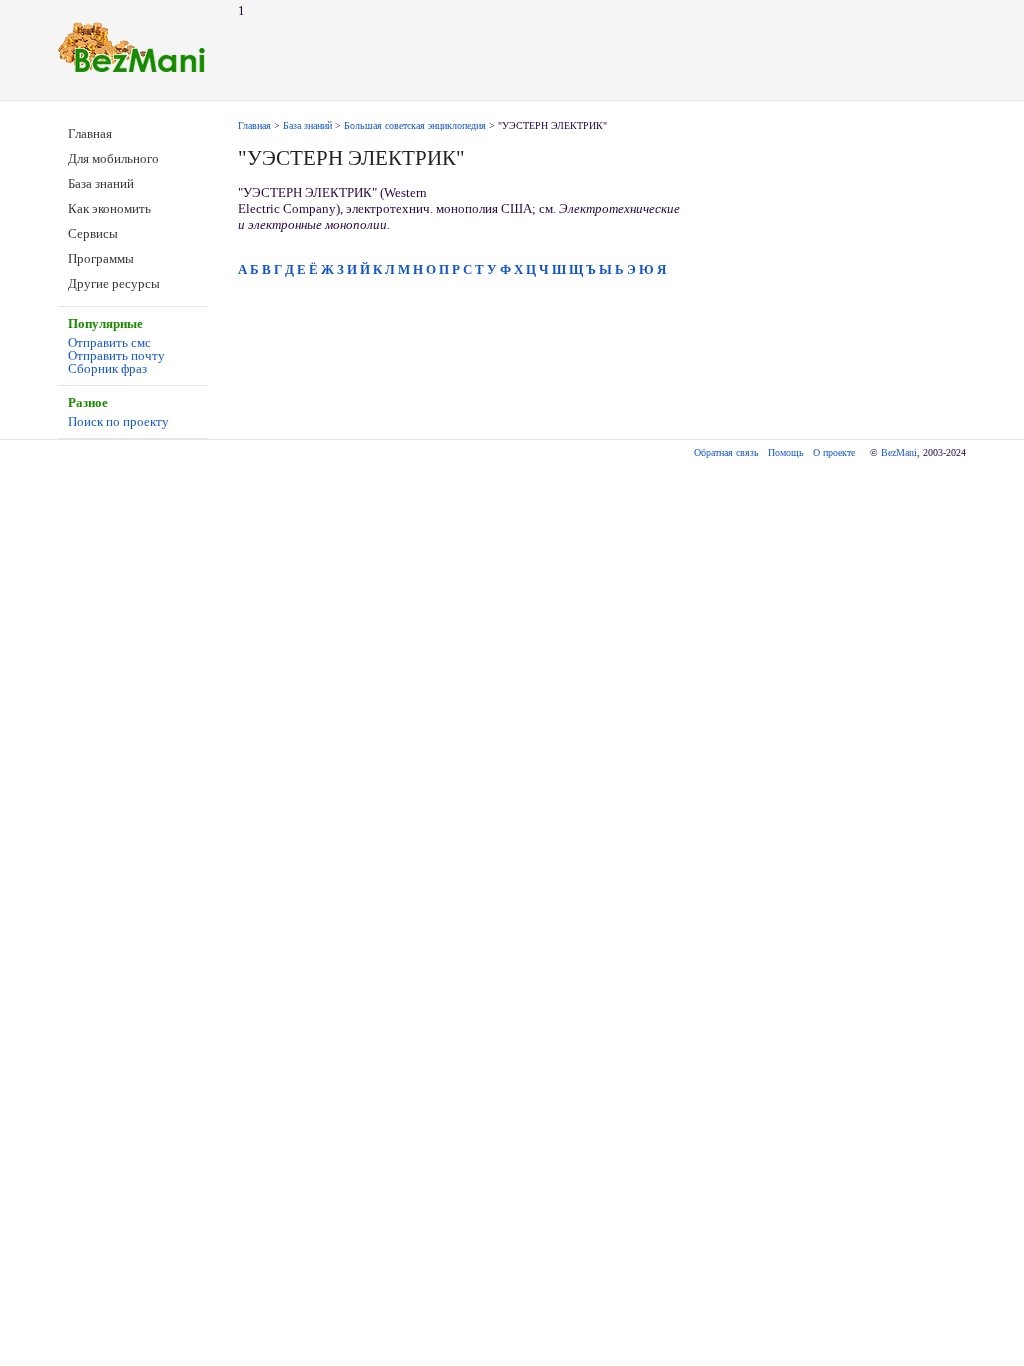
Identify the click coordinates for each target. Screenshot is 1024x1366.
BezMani (899, 452)
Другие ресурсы (114, 283)
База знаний (101, 183)
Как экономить (109, 208)
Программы (101, 258)
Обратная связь (726, 452)
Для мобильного (113, 158)
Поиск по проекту (118, 421)
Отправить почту (116, 355)
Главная (90, 133)
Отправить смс (109, 342)
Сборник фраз (107, 368)
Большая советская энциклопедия (415, 125)
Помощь (786, 452)
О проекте (834, 452)
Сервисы (93, 233)
